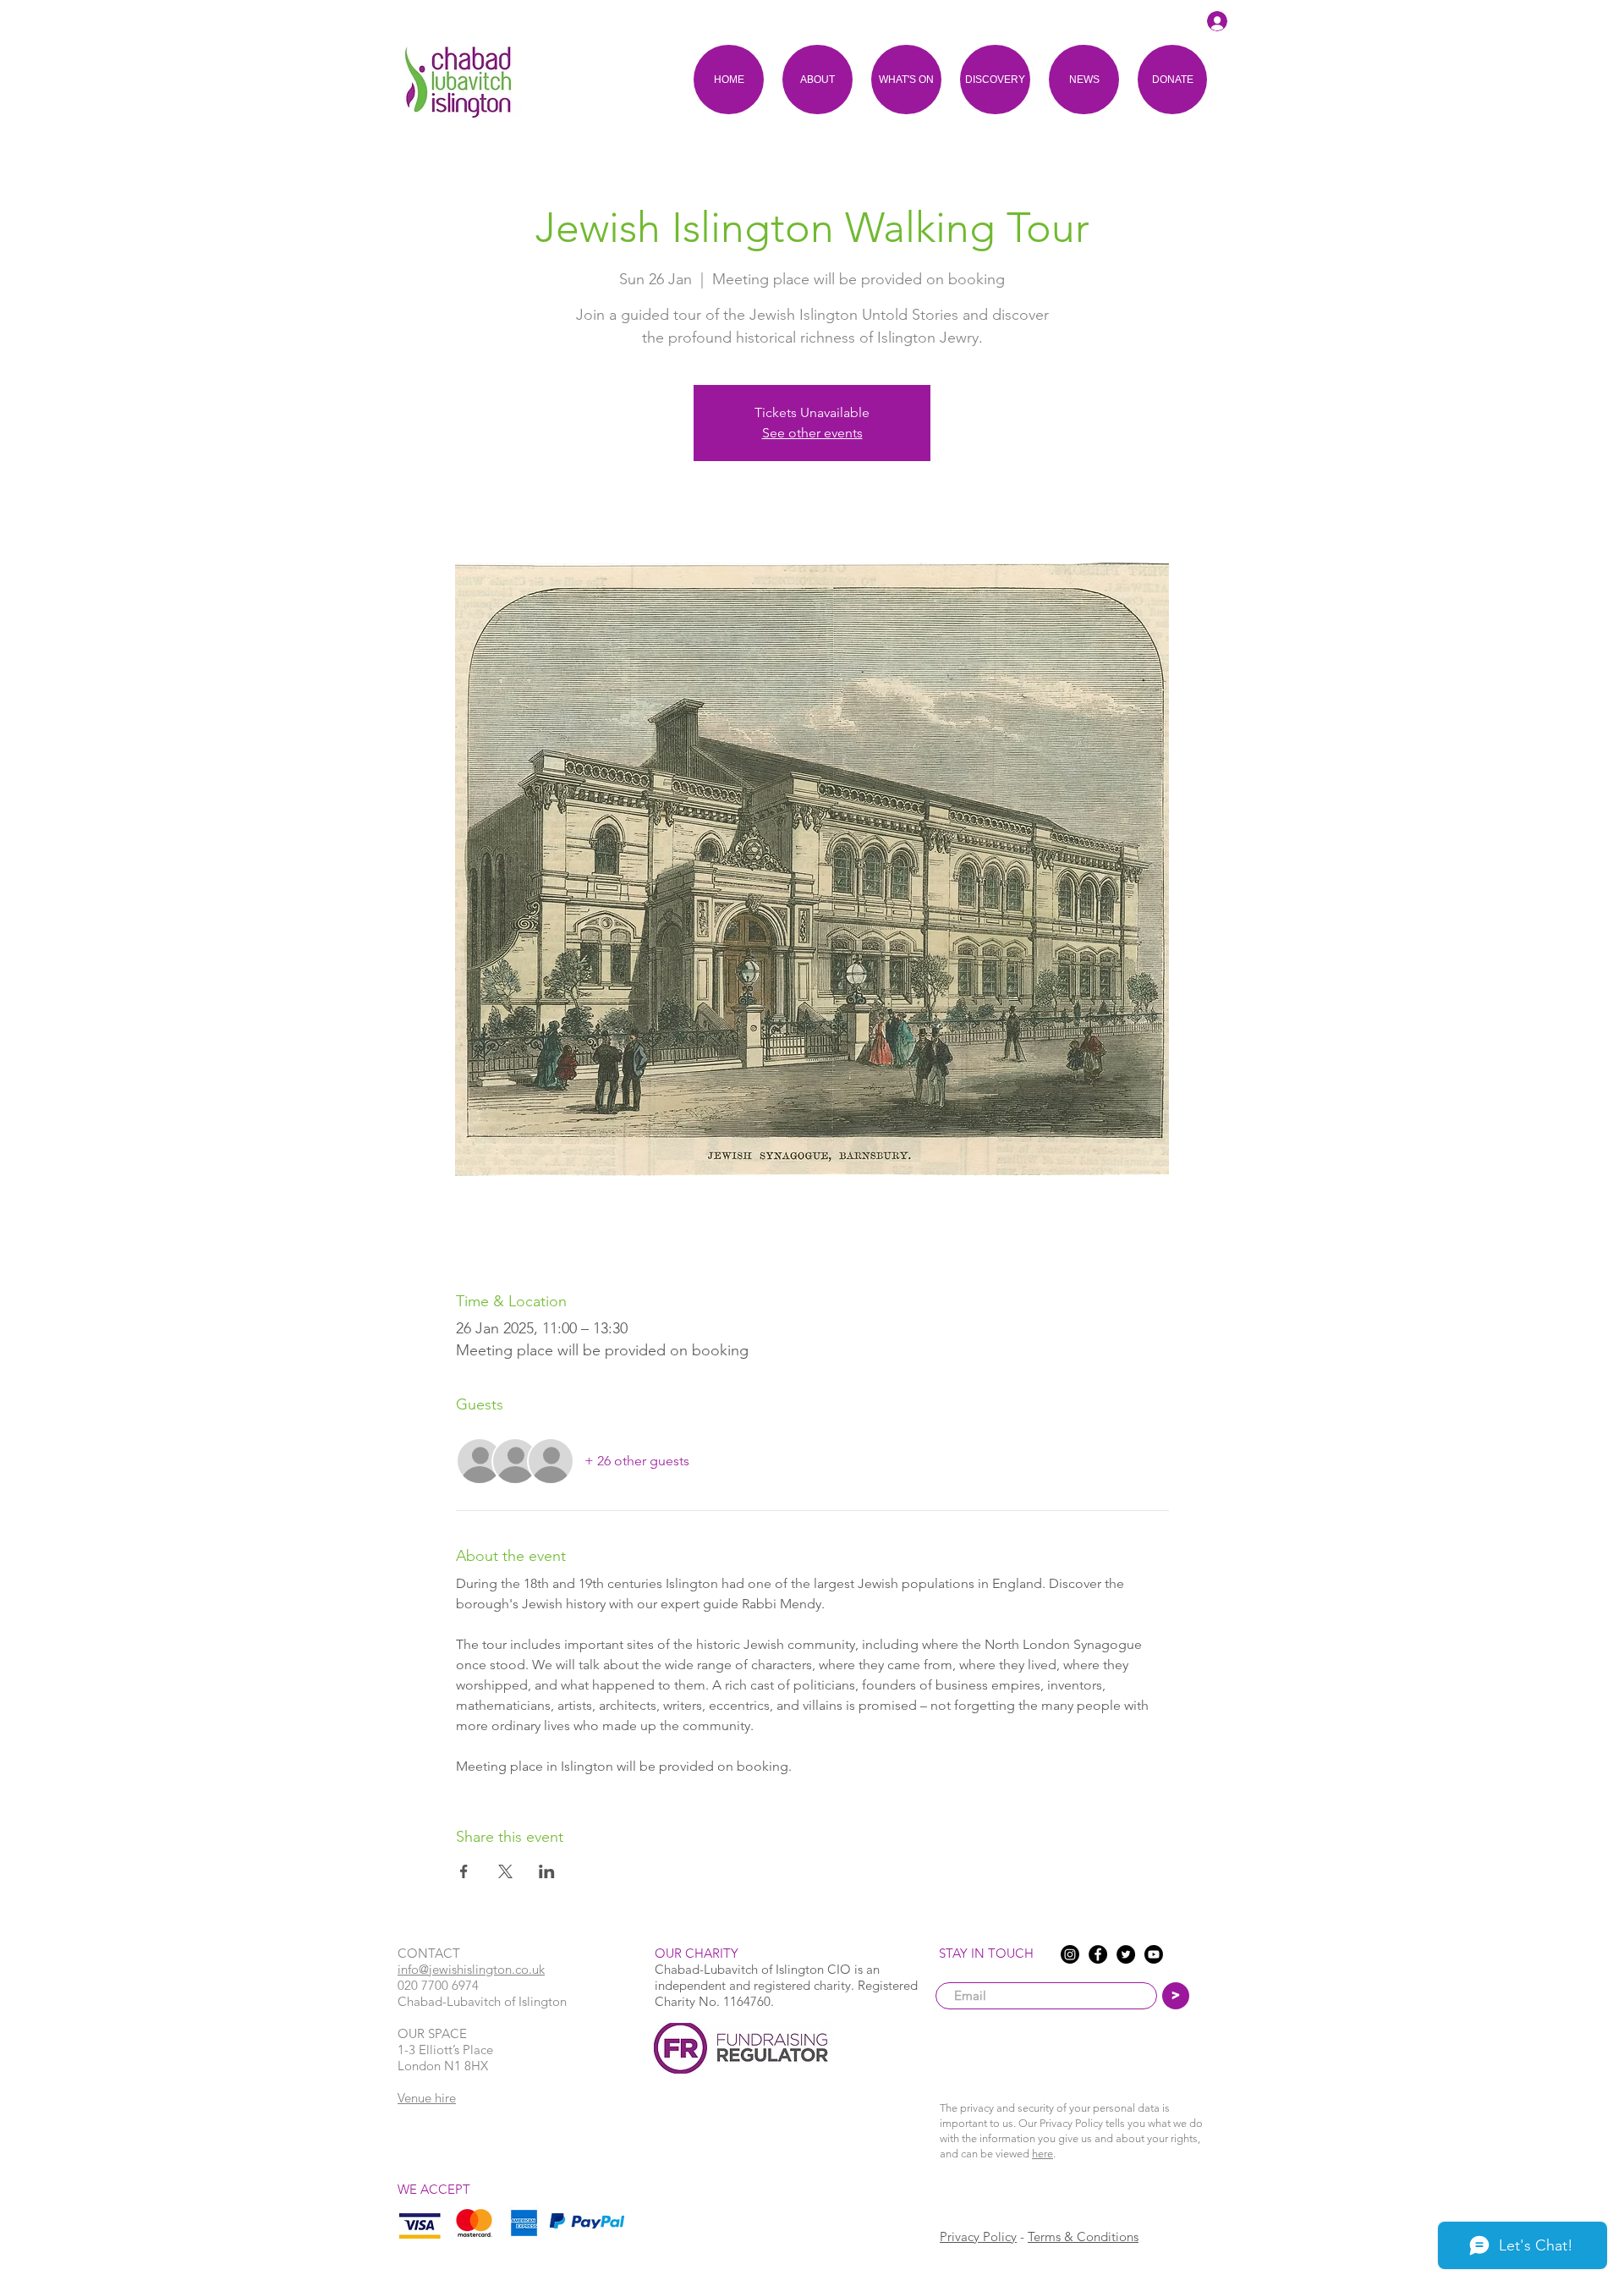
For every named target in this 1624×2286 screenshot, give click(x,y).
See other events (812, 433)
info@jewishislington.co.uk (471, 1969)
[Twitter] (1126, 1954)
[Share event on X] (505, 1871)
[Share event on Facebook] (464, 1871)
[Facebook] (1098, 1954)
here (1042, 2154)
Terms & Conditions (1083, 2237)
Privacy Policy (978, 2237)
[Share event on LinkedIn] (547, 1871)
